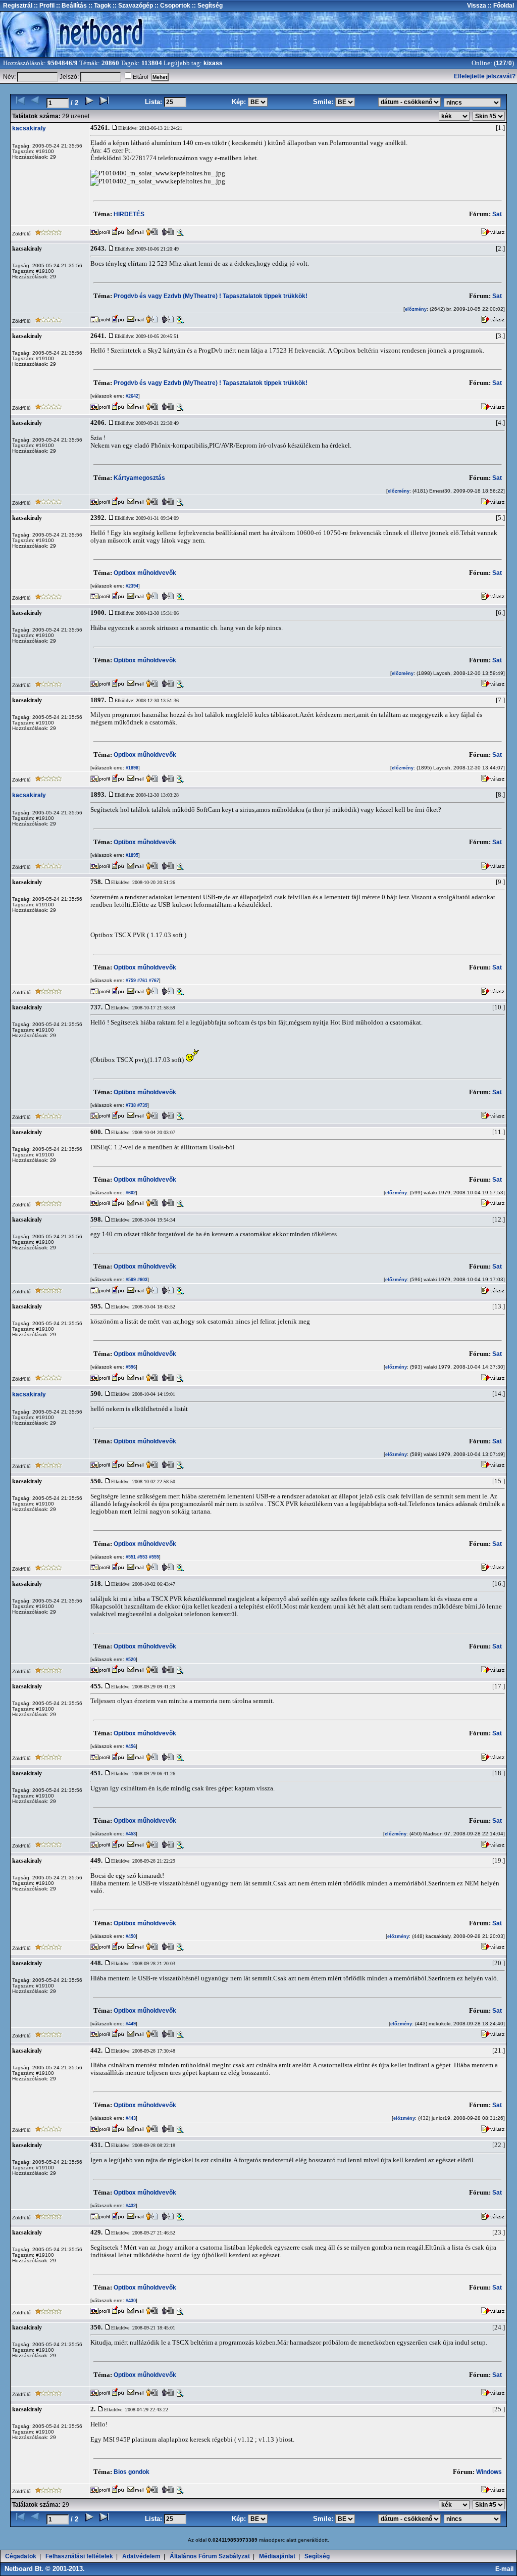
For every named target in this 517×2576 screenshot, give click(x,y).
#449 (130, 2024)
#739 (142, 1105)
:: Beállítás (71, 6)
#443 (130, 2118)
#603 (142, 1280)
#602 (130, 1193)
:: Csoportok (172, 6)
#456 (130, 1746)
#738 (130, 1105)
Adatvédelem (141, 2556)
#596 (130, 1367)
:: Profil (43, 6)
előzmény (416, 309)
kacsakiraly (29, 128)
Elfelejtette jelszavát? (485, 76)
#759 (130, 981)
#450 (130, 1936)
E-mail (506, 2569)
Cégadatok (21, 2556)
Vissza (477, 6)
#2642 (131, 396)
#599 (130, 1280)
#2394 (131, 586)
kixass (213, 63)
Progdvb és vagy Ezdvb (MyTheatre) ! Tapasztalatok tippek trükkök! (211, 296)
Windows (489, 2472)
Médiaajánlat (277, 2556)
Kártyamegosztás (139, 478)
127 (501, 63)
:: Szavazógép (133, 6)
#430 (130, 2301)
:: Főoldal (500, 6)
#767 (153, 981)
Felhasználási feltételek (79, 2556)
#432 (130, 2206)
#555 (153, 1557)
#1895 (131, 855)
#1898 (131, 768)
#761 (142, 981)
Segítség (317, 2556)
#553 (142, 1557)
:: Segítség (206, 6)
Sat (497, 214)
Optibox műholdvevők (145, 573)
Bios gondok (132, 2472)
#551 (130, 1557)
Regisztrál (18, 6)
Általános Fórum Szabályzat (210, 2556)
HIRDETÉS (129, 214)
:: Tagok (99, 6)
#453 (130, 1834)
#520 (130, 1660)
